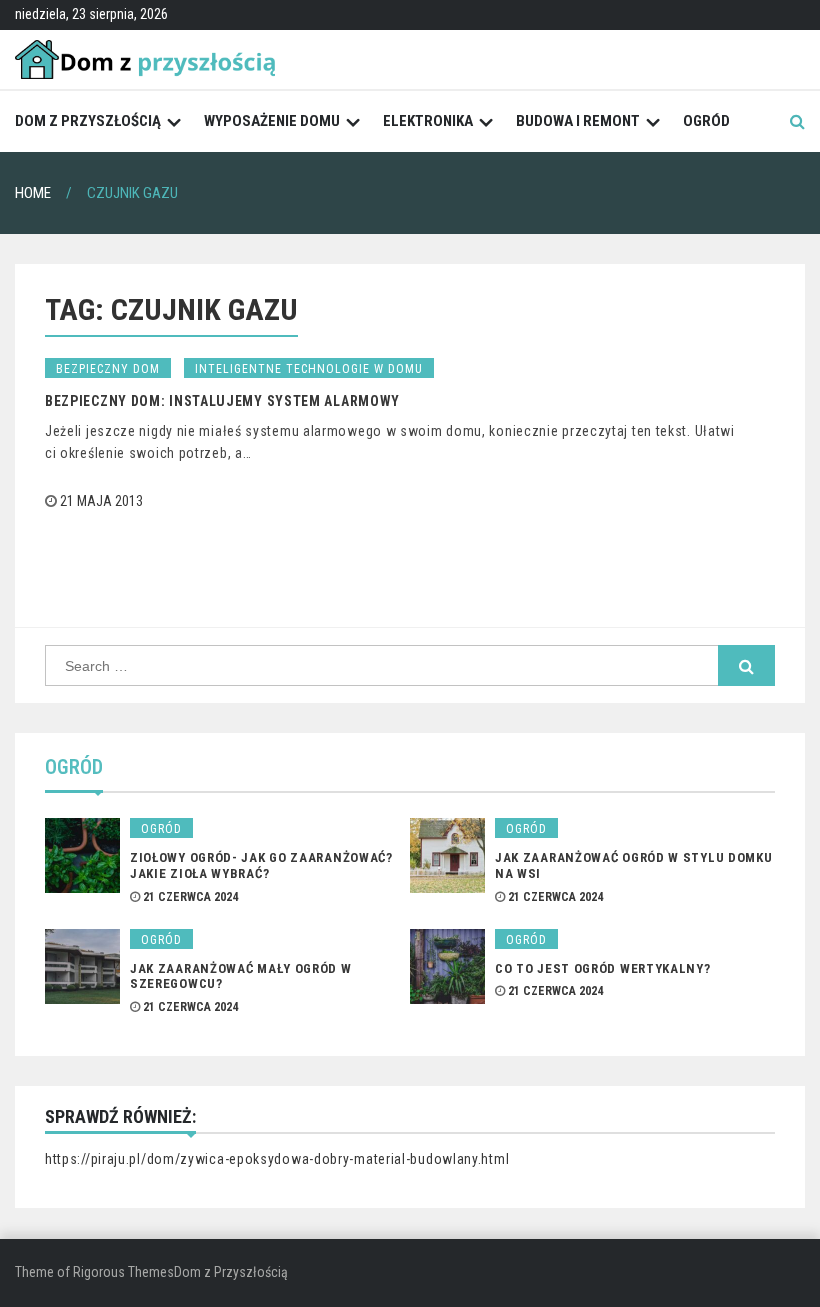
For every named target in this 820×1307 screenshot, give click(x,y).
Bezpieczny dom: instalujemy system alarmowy (222, 401)
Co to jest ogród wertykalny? (603, 968)
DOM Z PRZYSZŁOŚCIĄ (88, 121)
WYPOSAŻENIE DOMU (272, 121)
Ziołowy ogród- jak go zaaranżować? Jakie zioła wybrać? (261, 865)
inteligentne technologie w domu (309, 369)
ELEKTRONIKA (428, 121)
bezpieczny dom (108, 369)
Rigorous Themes (123, 1272)
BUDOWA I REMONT (578, 121)
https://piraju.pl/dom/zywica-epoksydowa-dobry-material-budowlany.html (277, 1159)
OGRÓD (706, 121)
